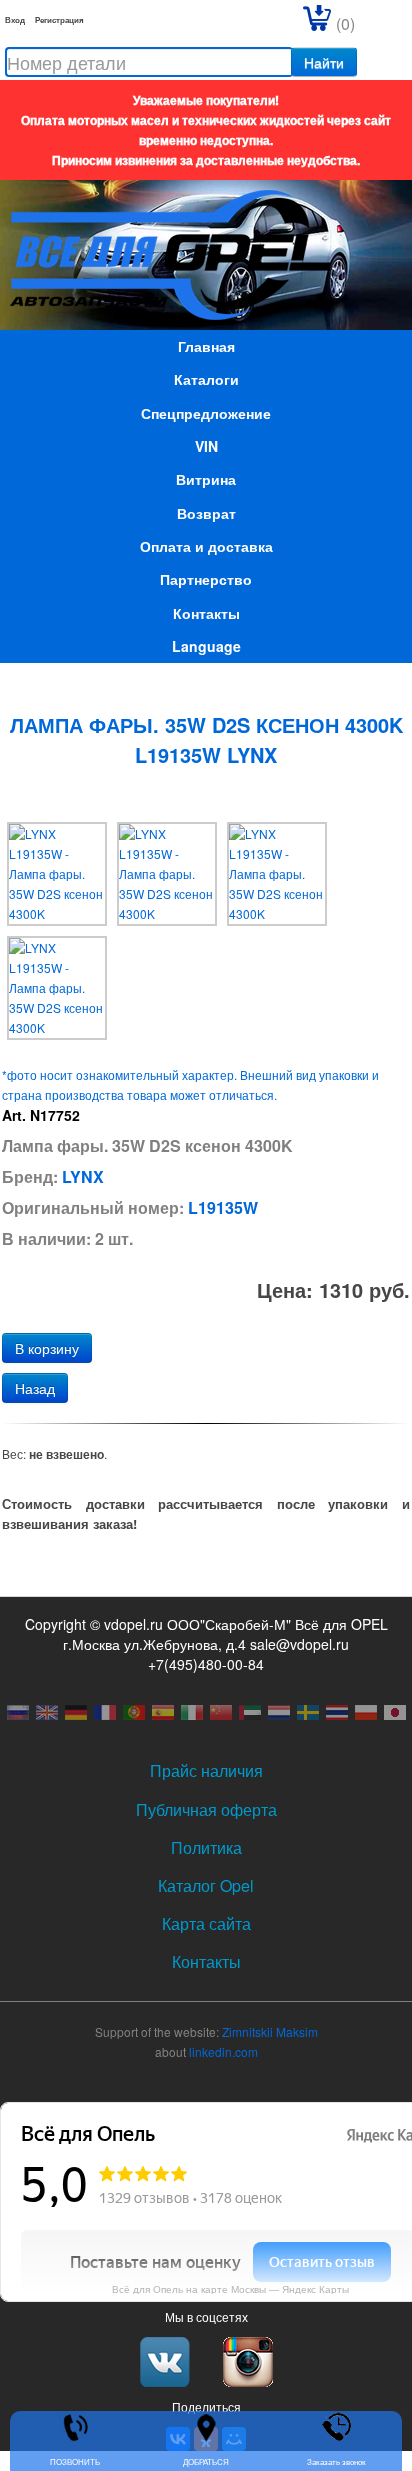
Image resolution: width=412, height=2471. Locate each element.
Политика (206, 1847)
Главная (206, 346)
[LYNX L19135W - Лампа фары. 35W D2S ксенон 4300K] (57, 871)
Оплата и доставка (206, 546)
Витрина (206, 479)
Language (206, 646)
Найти (324, 62)
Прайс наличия (206, 1770)
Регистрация (59, 19)
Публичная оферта (206, 1809)
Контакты (206, 613)
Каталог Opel (206, 1885)
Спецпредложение (206, 413)
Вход (15, 19)
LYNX (83, 1176)
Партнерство (206, 579)
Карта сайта (206, 1923)
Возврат (206, 513)
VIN (206, 446)
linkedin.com (223, 2051)
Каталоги (206, 379)
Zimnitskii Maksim (270, 2031)
